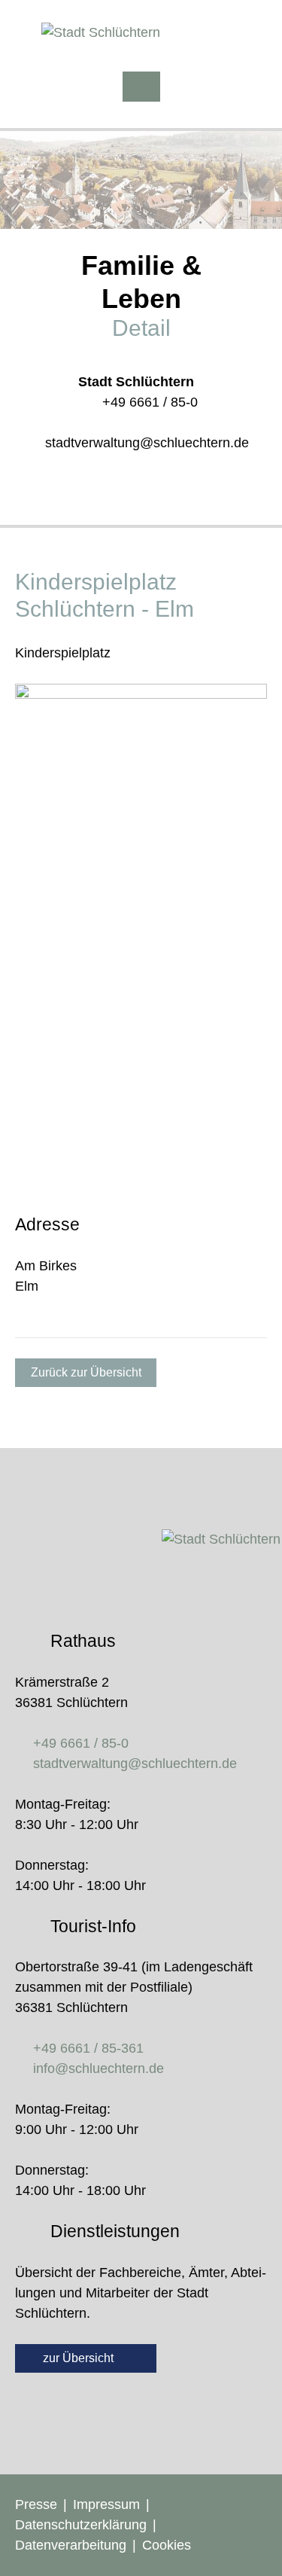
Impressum (106, 2504)
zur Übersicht (80, 2358)
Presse (36, 2504)
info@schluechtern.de (99, 2068)
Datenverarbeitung (71, 2545)
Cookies (167, 2545)
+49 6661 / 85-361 (88, 2048)
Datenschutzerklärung (81, 2525)
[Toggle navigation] (141, 87)
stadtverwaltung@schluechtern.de (147, 443)
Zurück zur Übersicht (86, 1372)
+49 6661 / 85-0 (150, 402)
